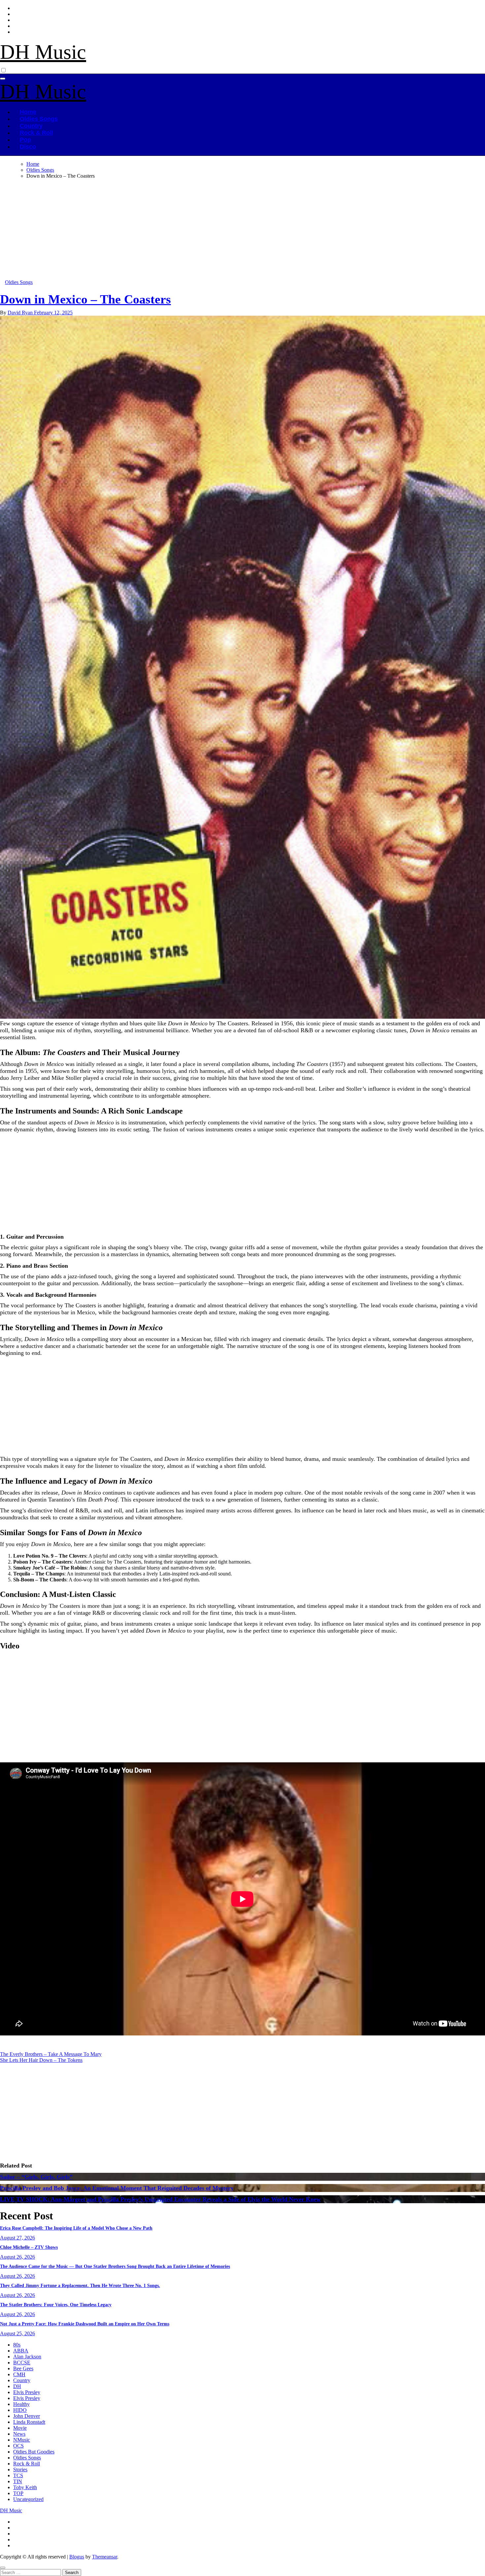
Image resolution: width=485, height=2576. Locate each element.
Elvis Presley (27, 2392)
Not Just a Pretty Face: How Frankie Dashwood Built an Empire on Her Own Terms (85, 2324)
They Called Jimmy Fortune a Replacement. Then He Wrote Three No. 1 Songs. (80, 2286)
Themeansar (105, 2557)
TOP (18, 2493)
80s (17, 2345)
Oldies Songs (39, 119)
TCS (18, 2475)
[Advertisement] (198, 230)
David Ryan (21, 313)
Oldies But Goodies (34, 2452)
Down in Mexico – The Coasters (85, 299)
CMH (19, 2374)
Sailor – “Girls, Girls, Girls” (36, 2177)
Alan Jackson (27, 2357)
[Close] (3, 2568)
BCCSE (22, 2363)
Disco (28, 147)
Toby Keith (25, 2487)
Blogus (77, 2557)
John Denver (27, 2416)
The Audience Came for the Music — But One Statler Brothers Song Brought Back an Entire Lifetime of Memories (115, 2266)
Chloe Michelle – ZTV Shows (29, 2247)
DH (17, 2386)
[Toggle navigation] (3, 79)
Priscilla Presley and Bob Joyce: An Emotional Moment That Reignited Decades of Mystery (117, 2188)
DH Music (43, 52)
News (19, 2434)
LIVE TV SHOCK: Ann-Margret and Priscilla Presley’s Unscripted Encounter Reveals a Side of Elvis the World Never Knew (160, 2199)
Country (31, 126)
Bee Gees (23, 2368)
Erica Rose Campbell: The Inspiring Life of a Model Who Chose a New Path (76, 2228)
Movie (20, 2428)
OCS (18, 2446)
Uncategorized (28, 2499)
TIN (18, 2481)
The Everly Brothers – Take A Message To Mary (51, 2054)
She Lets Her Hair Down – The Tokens (41, 2060)
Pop (25, 140)
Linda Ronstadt (29, 2422)
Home (28, 112)
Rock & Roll (36, 133)
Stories (20, 2470)
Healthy (21, 2404)
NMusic (22, 2440)
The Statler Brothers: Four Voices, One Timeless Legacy (56, 2305)
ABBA (21, 2351)
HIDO (20, 2410)
